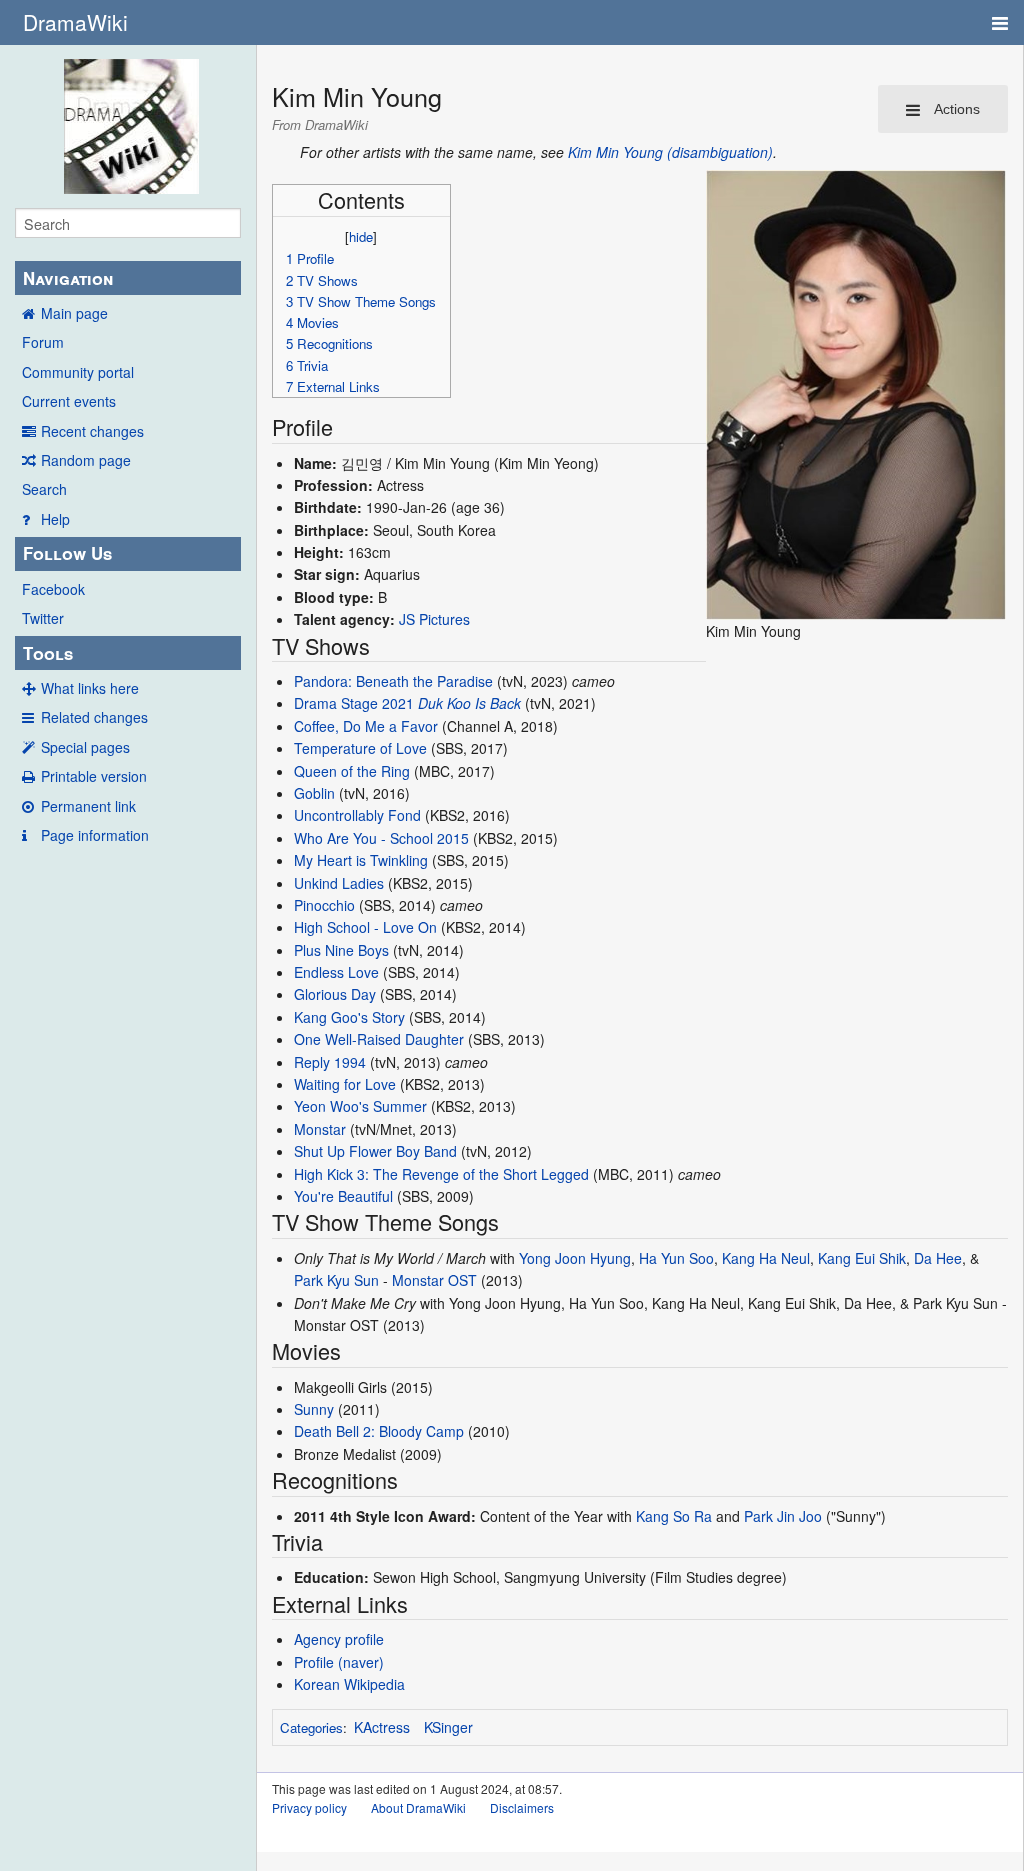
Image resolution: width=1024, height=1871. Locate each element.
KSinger (448, 1727)
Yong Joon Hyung (575, 1258)
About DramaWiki (418, 1807)
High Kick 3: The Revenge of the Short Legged (441, 1174)
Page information (95, 835)
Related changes (94, 717)
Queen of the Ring (352, 771)
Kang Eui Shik (862, 1258)
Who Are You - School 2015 (381, 838)
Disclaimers (522, 1807)
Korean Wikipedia (349, 1684)
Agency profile (339, 1639)
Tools (48, 653)
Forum (43, 342)
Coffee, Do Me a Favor (366, 726)
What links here (90, 688)
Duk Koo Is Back (469, 703)
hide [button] (361, 236)
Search (44, 489)
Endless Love (336, 972)
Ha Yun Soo (676, 1258)
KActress (382, 1727)
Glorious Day (335, 994)
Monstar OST (434, 1280)
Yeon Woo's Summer (360, 1106)
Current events (69, 401)
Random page (86, 460)
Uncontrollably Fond (357, 815)
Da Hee (938, 1258)
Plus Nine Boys (341, 950)
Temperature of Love (360, 748)
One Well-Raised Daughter (379, 1039)
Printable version (94, 776)
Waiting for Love (345, 1084)
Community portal (78, 372)
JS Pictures (434, 619)
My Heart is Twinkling (361, 860)
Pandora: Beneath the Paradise (393, 681)
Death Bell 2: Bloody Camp (379, 1431)
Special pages (85, 747)
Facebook (53, 589)
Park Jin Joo (783, 1516)
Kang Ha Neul (766, 1258)
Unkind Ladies (339, 883)
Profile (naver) (339, 1662)
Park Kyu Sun (336, 1280)
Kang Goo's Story (349, 1017)
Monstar (320, 1129)
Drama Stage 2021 (354, 703)
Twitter (43, 618)
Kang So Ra (674, 1516)
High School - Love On (365, 927)
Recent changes (92, 431)
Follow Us (67, 553)
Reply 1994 (330, 1062)
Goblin (314, 793)
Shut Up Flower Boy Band (375, 1151)
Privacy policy (309, 1807)
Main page (74, 313)
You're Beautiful (343, 1196)
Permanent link (88, 806)
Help (55, 519)
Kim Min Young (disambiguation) (670, 152)
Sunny (314, 1409)
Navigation (68, 278)
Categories (311, 1727)
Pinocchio (324, 905)
